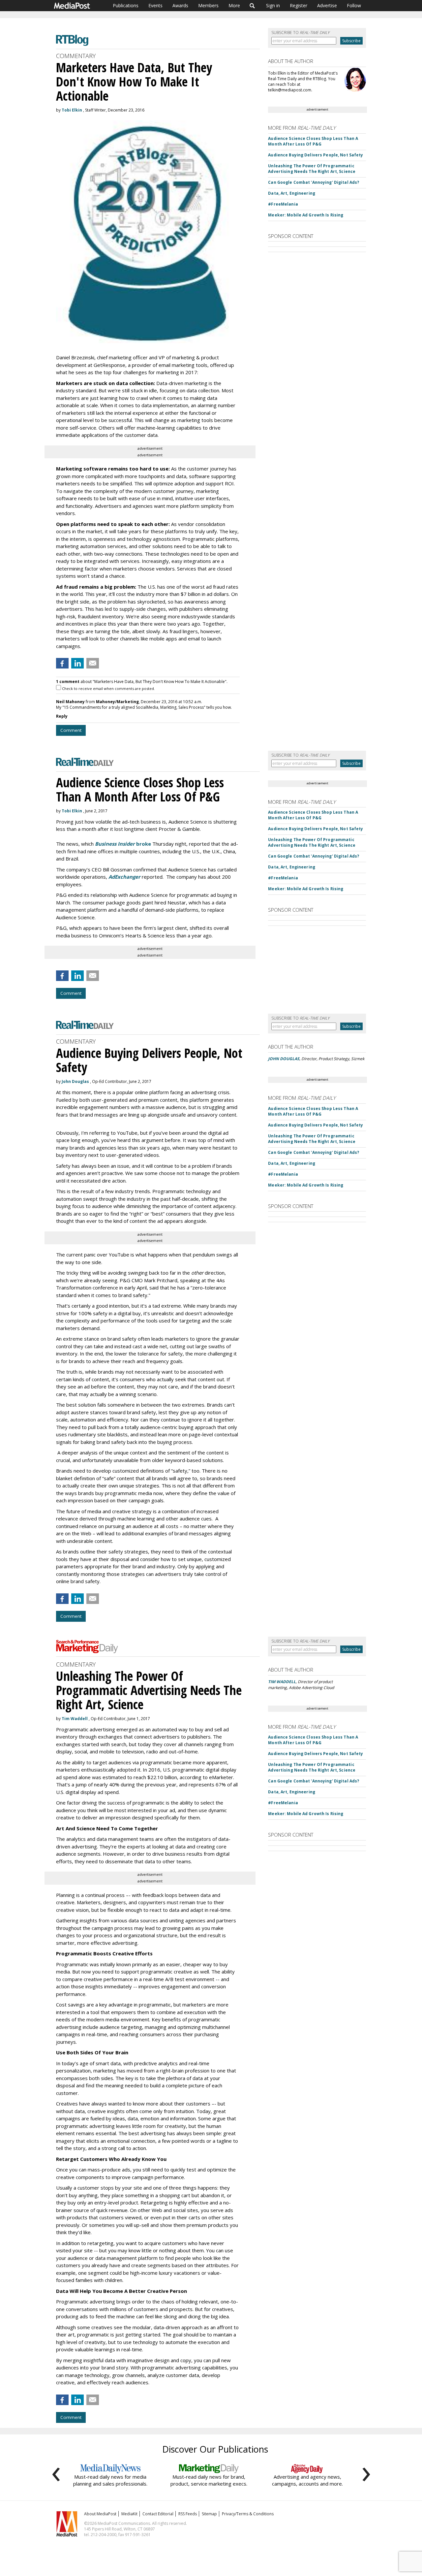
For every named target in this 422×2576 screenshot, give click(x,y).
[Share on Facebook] (62, 663)
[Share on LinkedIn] (77, 663)
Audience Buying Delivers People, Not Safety (316, 155)
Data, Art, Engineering (292, 193)
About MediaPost (100, 2514)
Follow (354, 5)
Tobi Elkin (72, 110)
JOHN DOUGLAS (284, 1059)
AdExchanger (124, 877)
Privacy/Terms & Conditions (248, 2514)
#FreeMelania (283, 204)
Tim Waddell (75, 1719)
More (234, 5)
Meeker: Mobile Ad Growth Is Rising (306, 215)
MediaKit (129, 2514)
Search (252, 6)
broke (123, 844)
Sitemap (209, 2514)
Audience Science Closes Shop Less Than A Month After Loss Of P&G (313, 141)
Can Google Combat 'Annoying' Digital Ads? (314, 182)
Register (299, 5)
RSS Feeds (188, 2514)
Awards (180, 5)
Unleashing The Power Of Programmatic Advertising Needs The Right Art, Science (312, 169)
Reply (62, 716)
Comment (71, 730)
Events (155, 5)
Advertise (327, 5)
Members (208, 5)
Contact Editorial (158, 2514)
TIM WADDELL (282, 1682)
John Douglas (75, 1081)
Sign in (273, 5)
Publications (126, 5)
